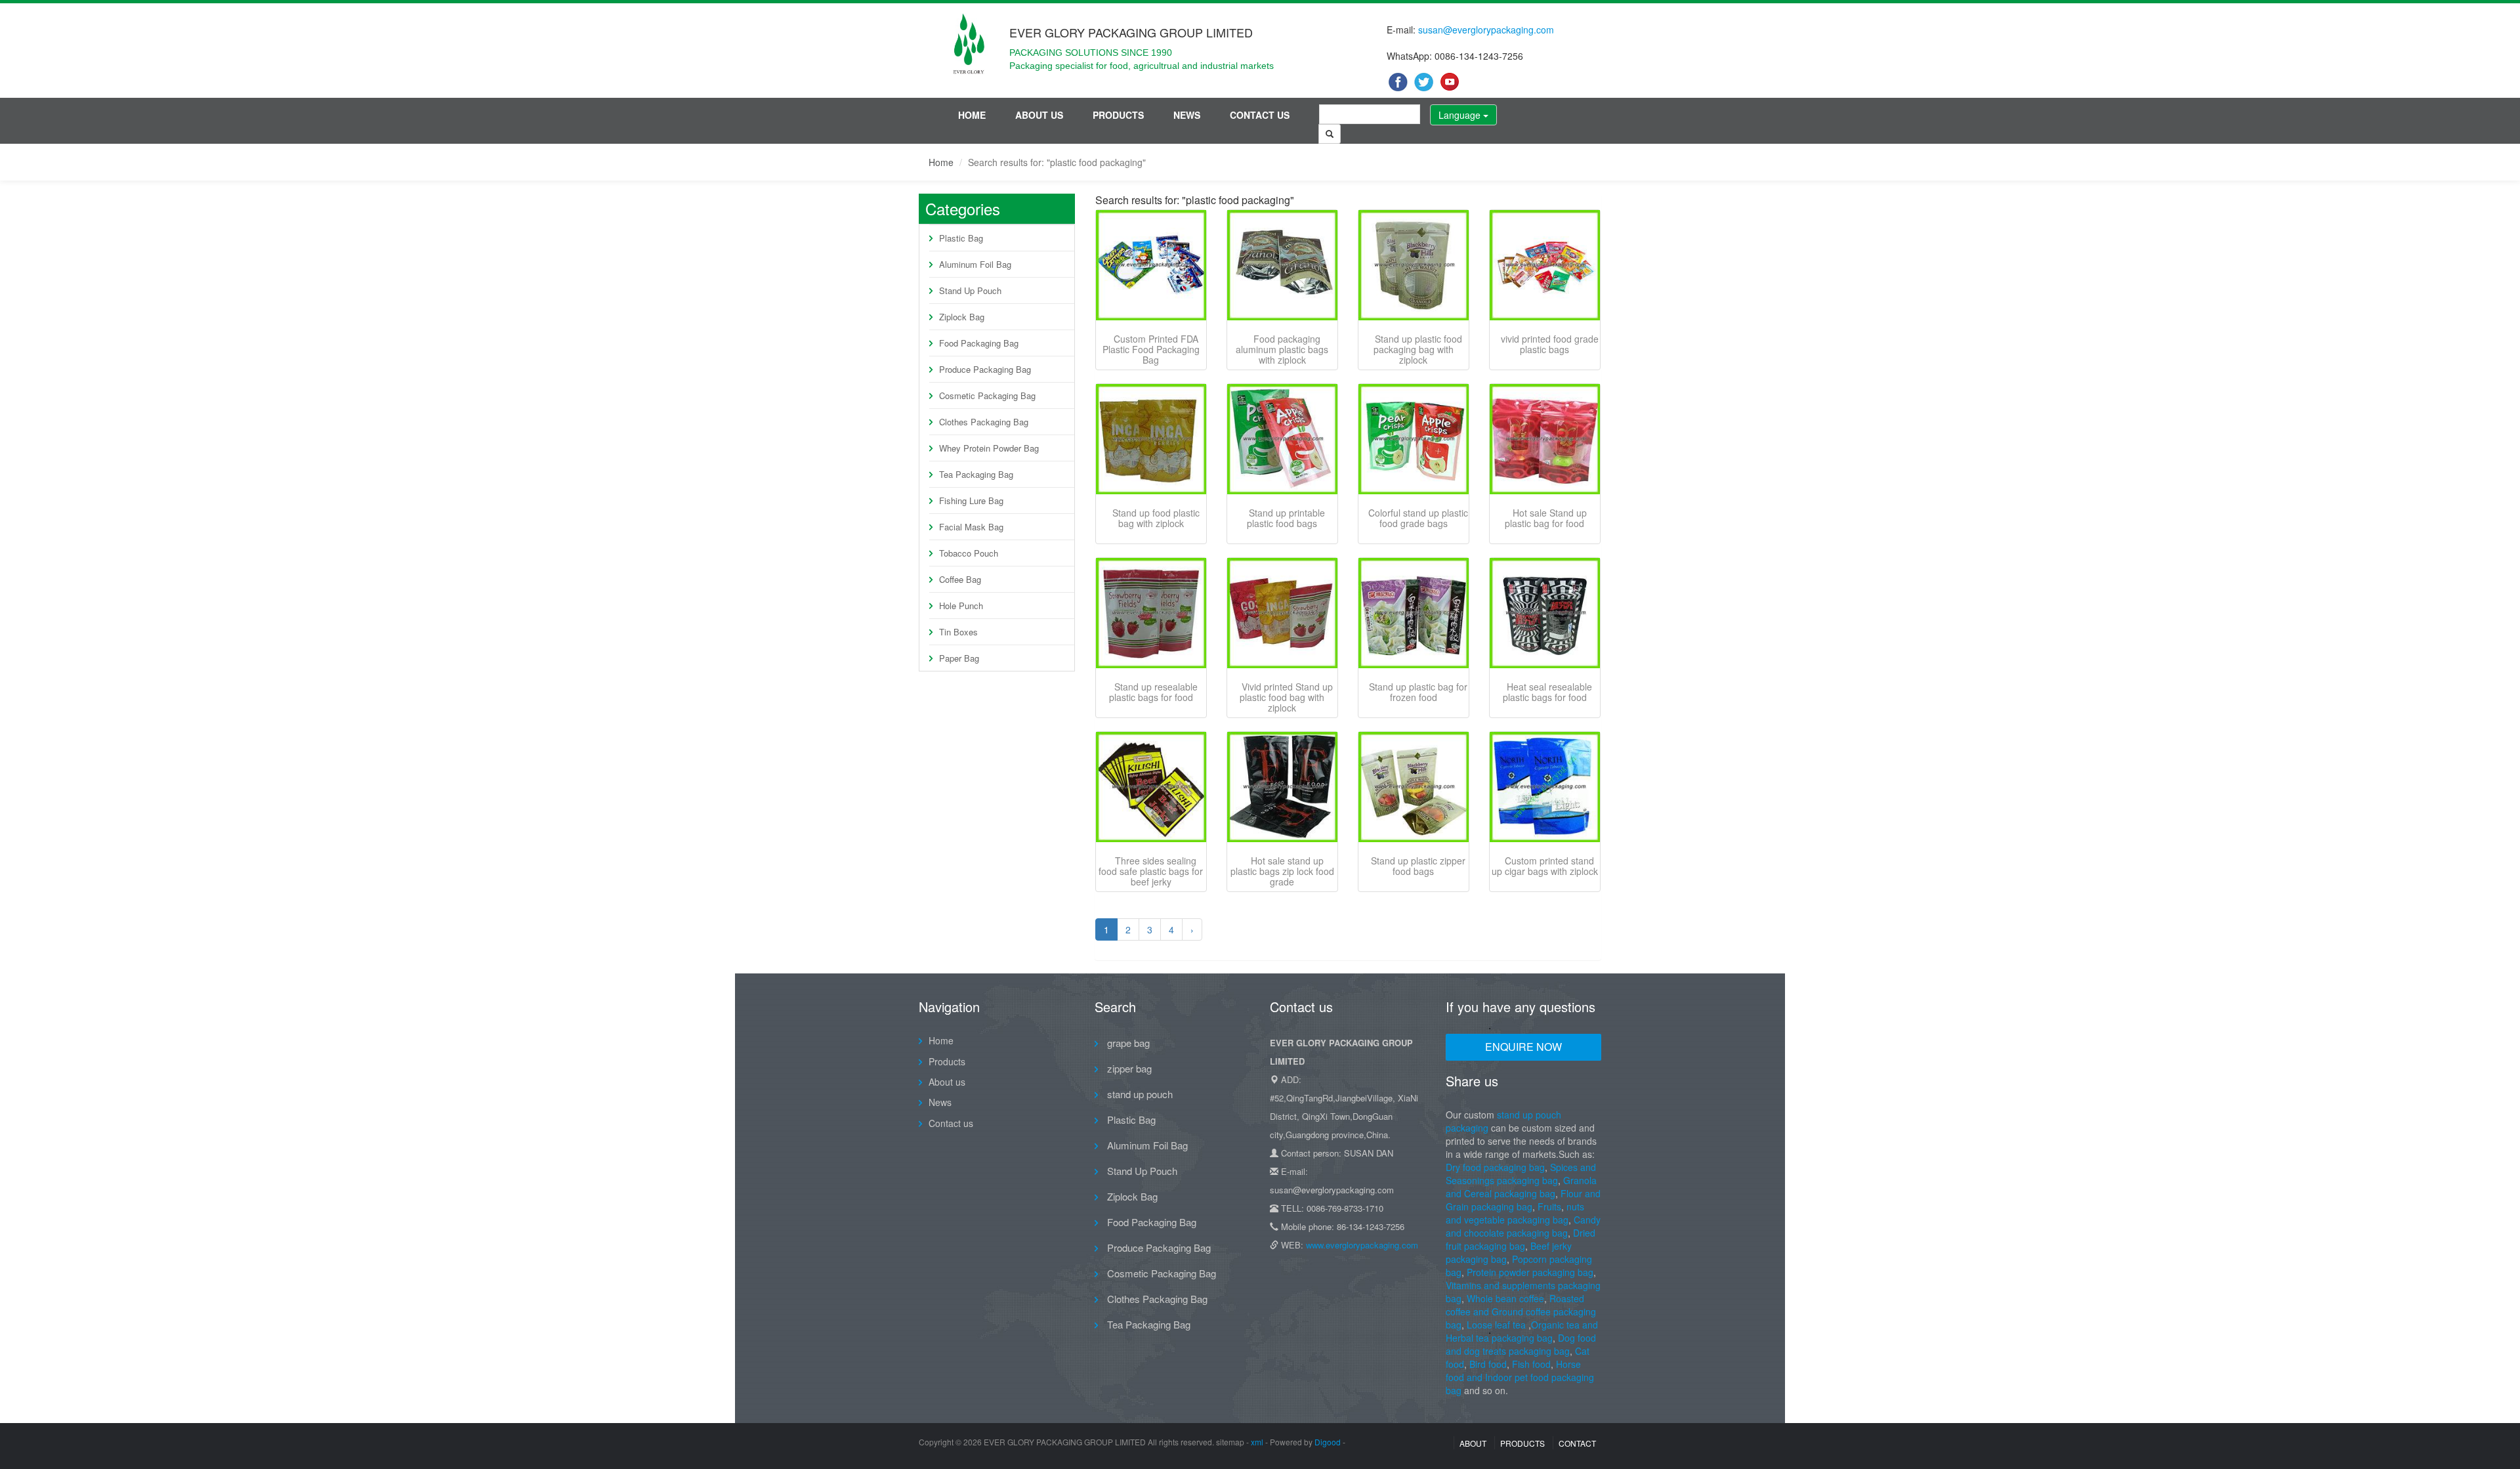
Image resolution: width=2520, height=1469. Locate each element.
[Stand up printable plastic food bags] (1282, 439)
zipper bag (1128, 1068)
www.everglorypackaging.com (1362, 1245)
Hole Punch (961, 606)
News (1187, 115)
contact (1577, 1443)
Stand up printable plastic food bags (1286, 518)
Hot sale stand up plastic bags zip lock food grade (1282, 871)
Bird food (1488, 1364)
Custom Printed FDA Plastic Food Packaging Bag (1151, 349)
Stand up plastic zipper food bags (1418, 866)
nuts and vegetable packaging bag (1515, 1213)
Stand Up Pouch (970, 290)
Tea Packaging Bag (976, 474)
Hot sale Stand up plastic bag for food (1546, 518)
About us (1039, 115)
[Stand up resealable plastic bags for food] (1151, 613)
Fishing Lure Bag (971, 500)
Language (1461, 115)
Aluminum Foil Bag (975, 264)
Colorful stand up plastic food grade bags (1418, 518)
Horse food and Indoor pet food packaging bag (1520, 1377)
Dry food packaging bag (1495, 1167)
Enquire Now (1523, 1047)
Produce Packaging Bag (985, 369)
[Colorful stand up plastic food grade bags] (1414, 439)
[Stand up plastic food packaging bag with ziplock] (1414, 265)
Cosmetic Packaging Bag (987, 395)
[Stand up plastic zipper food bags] (1414, 787)
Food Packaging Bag (979, 343)
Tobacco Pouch (969, 553)
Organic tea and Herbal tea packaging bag (1522, 1331)
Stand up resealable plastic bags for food (1153, 692)
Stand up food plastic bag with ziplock (1156, 518)
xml (1257, 1442)
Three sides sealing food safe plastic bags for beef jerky (1151, 871)
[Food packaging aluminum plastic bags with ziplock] (1282, 265)
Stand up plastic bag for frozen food (1418, 692)
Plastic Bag (961, 238)
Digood (1328, 1442)
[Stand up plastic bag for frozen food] (1414, 613)
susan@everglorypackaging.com (1486, 30)
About (1473, 1443)
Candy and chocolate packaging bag (1523, 1226)
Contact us (1260, 115)
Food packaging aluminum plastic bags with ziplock (1282, 349)
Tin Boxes (958, 632)
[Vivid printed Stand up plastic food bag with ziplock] (1282, 613)
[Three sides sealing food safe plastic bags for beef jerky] (1151, 787)
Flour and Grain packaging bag (1523, 1200)
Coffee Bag (960, 579)
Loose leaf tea (1496, 1325)
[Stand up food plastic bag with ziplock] (1151, 439)
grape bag (1127, 1043)
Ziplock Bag (962, 317)
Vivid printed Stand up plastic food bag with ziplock (1286, 697)
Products (1118, 115)
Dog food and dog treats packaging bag (1521, 1344)
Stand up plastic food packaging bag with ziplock (1418, 349)
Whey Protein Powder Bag (989, 448)
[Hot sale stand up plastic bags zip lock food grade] (1282, 787)
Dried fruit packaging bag (1521, 1239)
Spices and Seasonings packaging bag (1521, 1174)
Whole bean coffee (1505, 1298)
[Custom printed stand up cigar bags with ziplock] (1545, 787)
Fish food (1531, 1364)
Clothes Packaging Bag (984, 422)
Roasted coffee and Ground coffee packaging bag (1521, 1311)
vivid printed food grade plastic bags (1550, 344)
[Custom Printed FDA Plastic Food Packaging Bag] (1151, 265)
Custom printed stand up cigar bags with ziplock (1545, 866)
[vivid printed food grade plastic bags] (1545, 265)
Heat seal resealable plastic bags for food (1547, 692)
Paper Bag (959, 658)
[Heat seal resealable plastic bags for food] (1545, 613)
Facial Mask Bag (971, 527)
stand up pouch (1139, 1094)
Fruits (1549, 1206)
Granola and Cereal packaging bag (1521, 1187)
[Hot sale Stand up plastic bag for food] (1545, 439)
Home (972, 115)
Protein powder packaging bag (1530, 1272)
